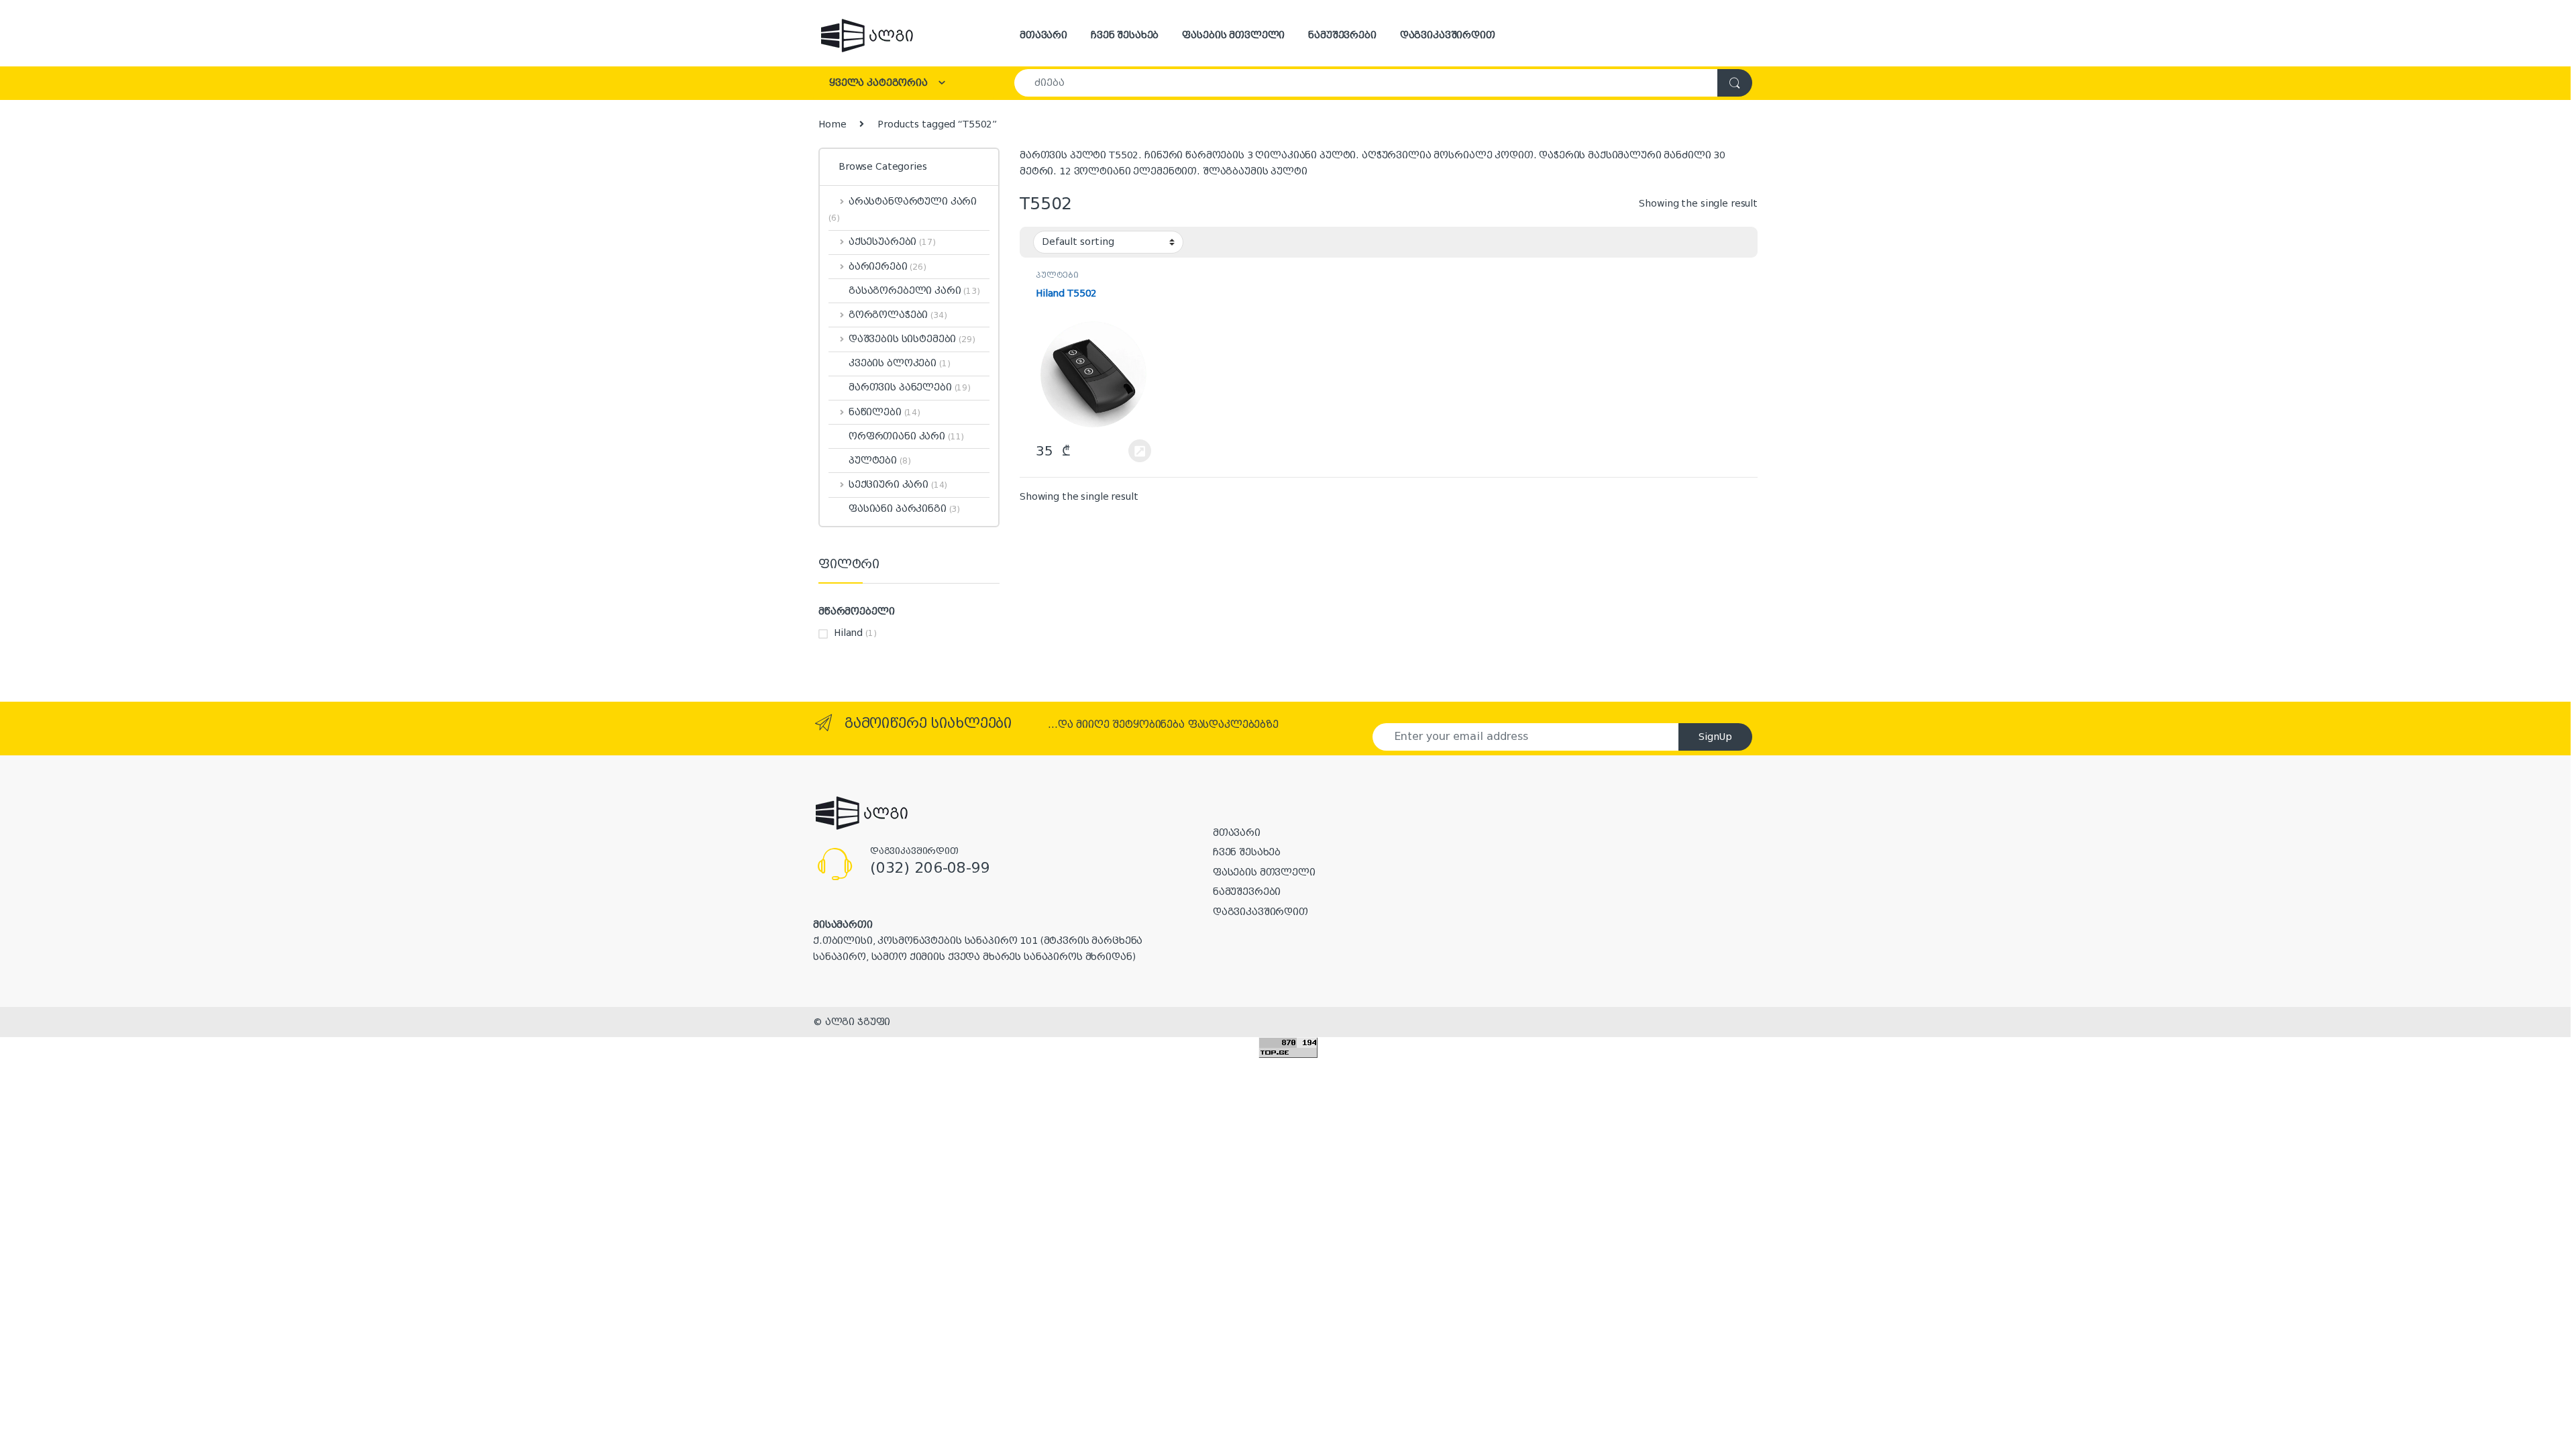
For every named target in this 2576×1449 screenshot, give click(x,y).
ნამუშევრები (1342, 35)
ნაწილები (884, 412)
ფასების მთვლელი (1233, 35)
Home (832, 124)
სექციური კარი (898, 484)
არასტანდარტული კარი (903, 209)
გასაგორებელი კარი (914, 290)
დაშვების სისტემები (912, 339)
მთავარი (1043, 35)
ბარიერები (888, 266)
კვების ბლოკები (900, 363)
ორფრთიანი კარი (906, 436)
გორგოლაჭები (898, 315)
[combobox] (1366, 83)
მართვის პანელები (910, 387)
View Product (1133, 451)
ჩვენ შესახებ (1125, 35)
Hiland (848, 633)
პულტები (1057, 275)
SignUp (1715, 737)
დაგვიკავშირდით (1448, 35)
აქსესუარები (892, 241)
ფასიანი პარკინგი (904, 508)
